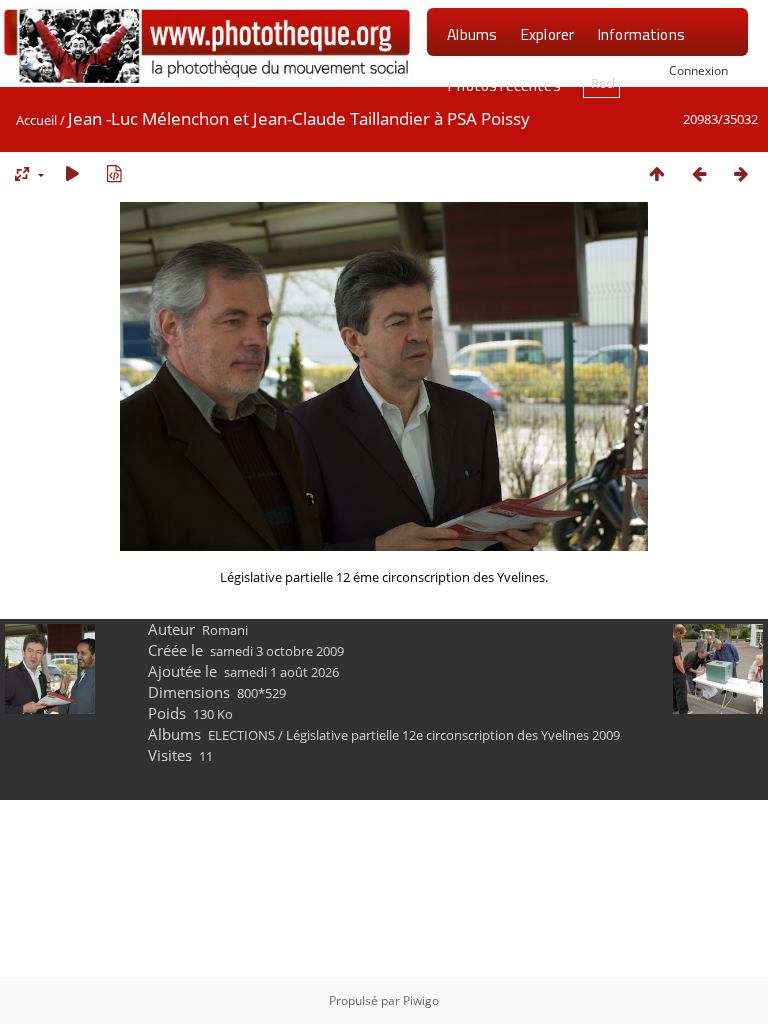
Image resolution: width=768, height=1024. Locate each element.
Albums (472, 34)
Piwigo (421, 1000)
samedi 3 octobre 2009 (277, 651)
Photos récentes (503, 85)
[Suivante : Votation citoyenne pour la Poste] (741, 173)
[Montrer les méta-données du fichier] (114, 173)
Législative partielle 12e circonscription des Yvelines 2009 (453, 735)
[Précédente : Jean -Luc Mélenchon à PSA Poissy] (699, 173)
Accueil (36, 120)
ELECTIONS (241, 735)
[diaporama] (72, 173)
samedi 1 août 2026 (281, 672)
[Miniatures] (657, 173)
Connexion (698, 70)
